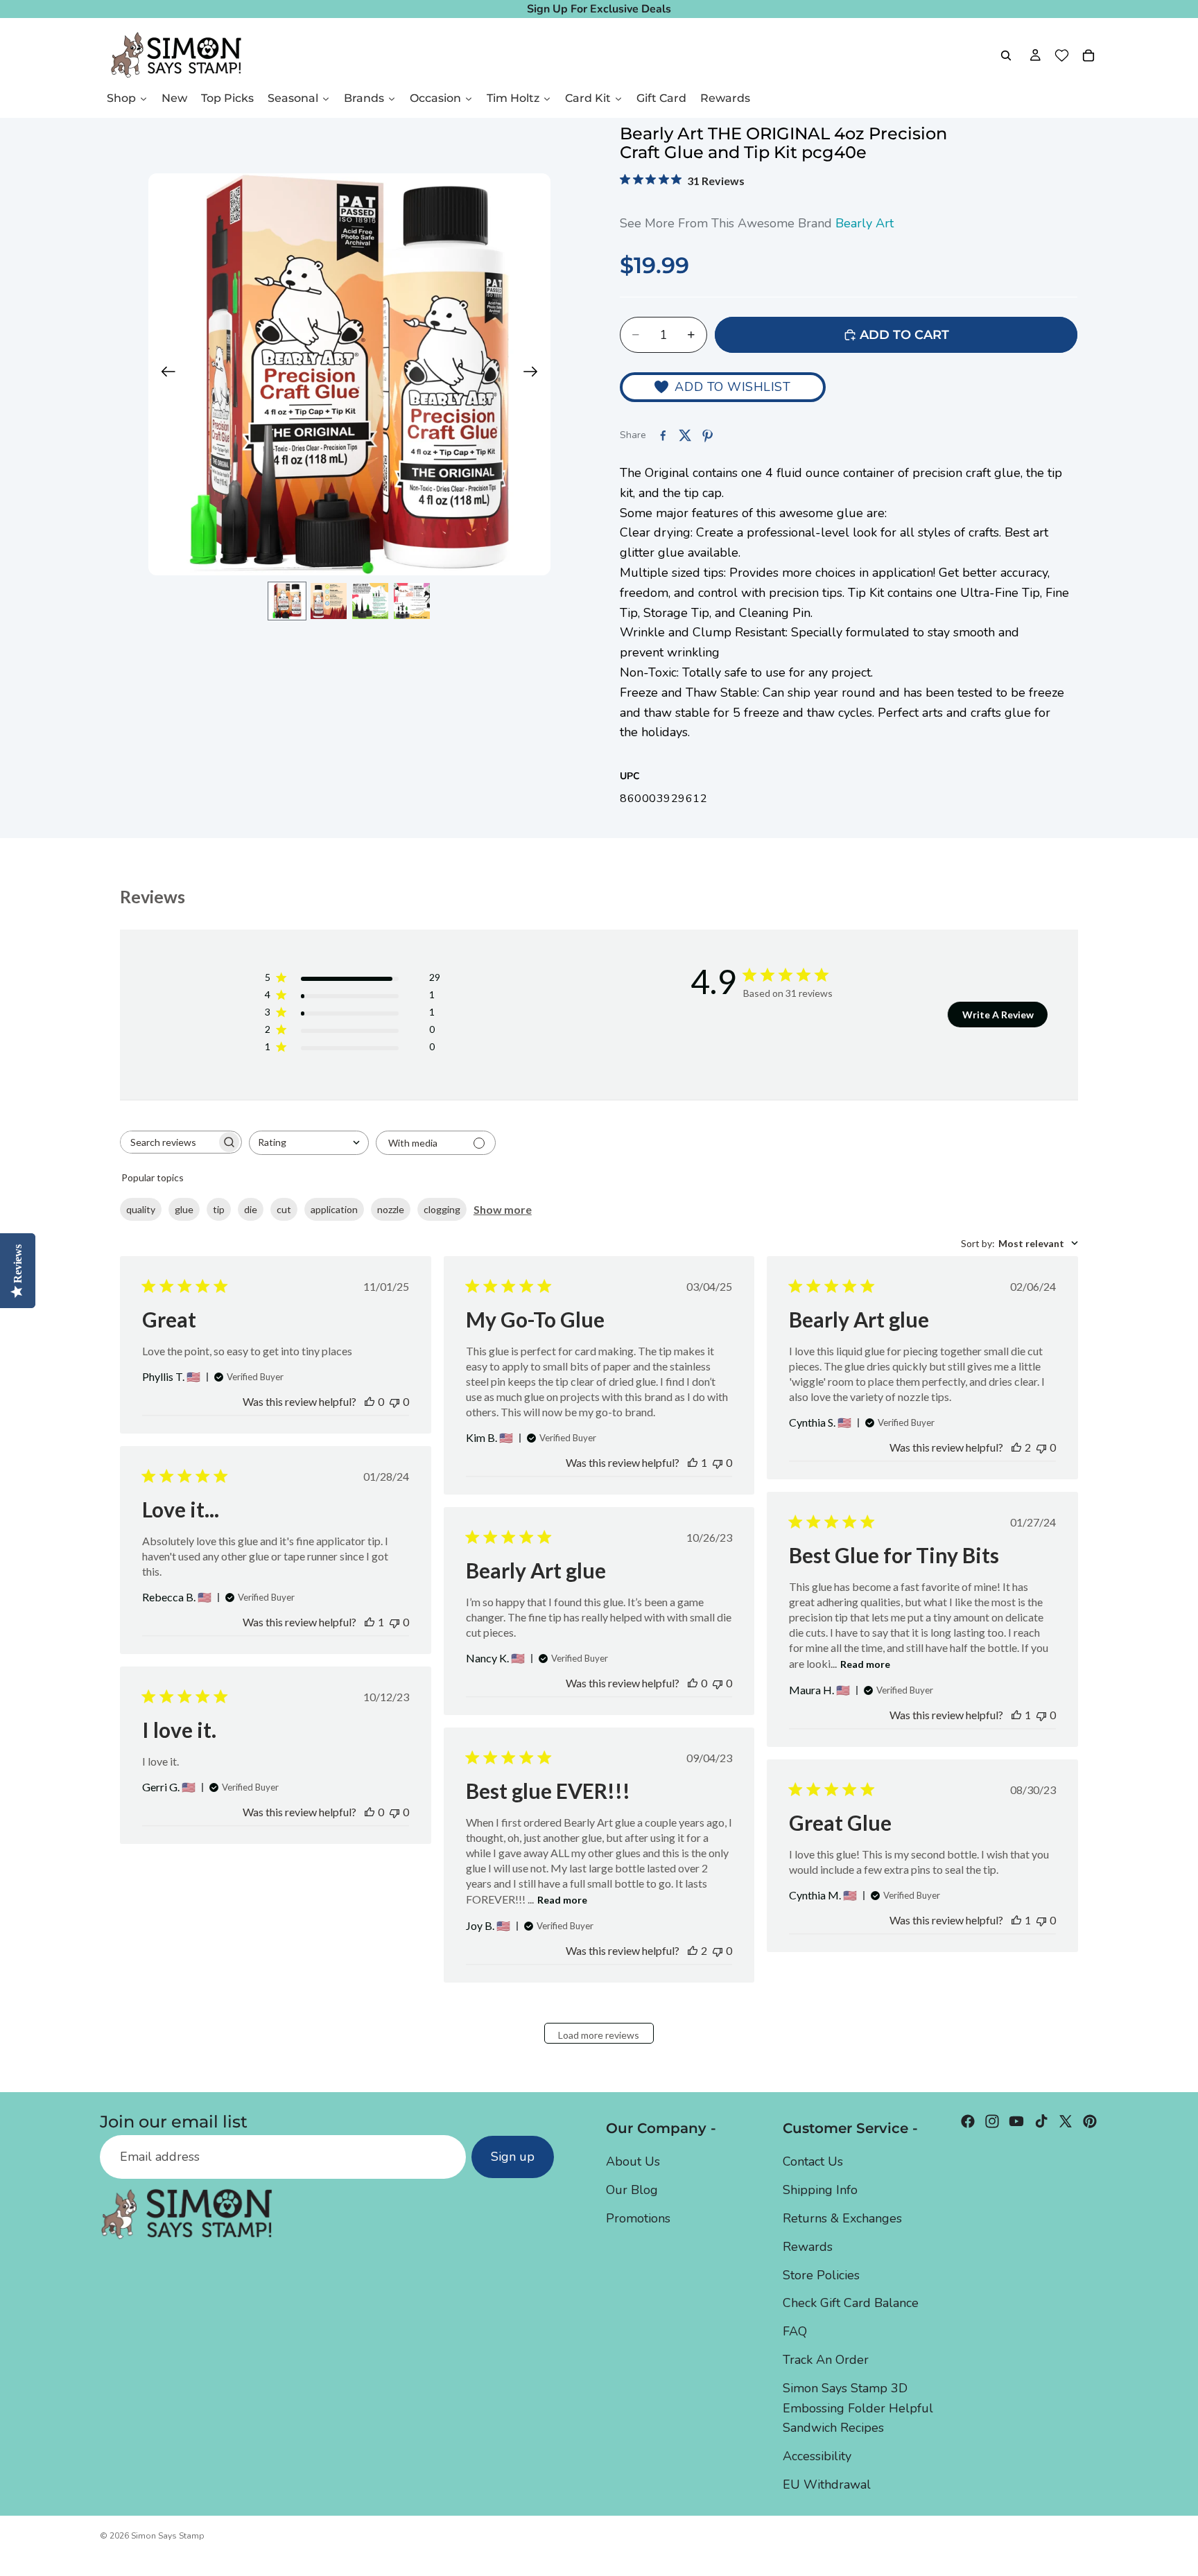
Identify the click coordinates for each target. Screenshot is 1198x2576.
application (334, 1209)
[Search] (1006, 55)
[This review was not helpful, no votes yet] (394, 1401)
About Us (633, 2162)
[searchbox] (168, 1142)
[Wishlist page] (1062, 55)
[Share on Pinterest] (707, 435)
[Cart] (1088, 55)
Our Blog (632, 2190)
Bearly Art (865, 223)
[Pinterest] (1090, 2121)
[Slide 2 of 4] (329, 601)
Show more (503, 1209)
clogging (442, 1209)
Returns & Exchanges (842, 2218)
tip (219, 1209)
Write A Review (998, 1015)
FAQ (795, 2331)
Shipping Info (820, 2190)
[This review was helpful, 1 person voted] (693, 1462)
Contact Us (813, 2162)
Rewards (808, 2247)
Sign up (513, 2157)
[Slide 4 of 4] (412, 601)
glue (184, 1209)
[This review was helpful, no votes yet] (370, 1401)
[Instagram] (992, 2121)
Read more (865, 1664)
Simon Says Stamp (168, 2536)
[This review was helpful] (1016, 1447)
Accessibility (817, 2456)
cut (284, 1209)
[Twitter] (1066, 2121)
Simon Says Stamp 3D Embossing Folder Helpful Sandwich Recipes (858, 2408)
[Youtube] (1016, 2121)
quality (141, 1209)
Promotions (638, 2218)
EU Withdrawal (827, 2484)
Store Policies (821, 2275)
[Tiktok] (1041, 2121)
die (251, 1209)
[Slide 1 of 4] (287, 601)
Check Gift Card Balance (851, 2304)
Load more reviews (599, 2035)
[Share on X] (685, 435)
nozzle (391, 1209)
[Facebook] (968, 2121)
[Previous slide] (164, 374)
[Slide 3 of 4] (370, 601)
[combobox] (309, 1143)
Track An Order (826, 2360)
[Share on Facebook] (663, 435)
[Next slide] (535, 374)
